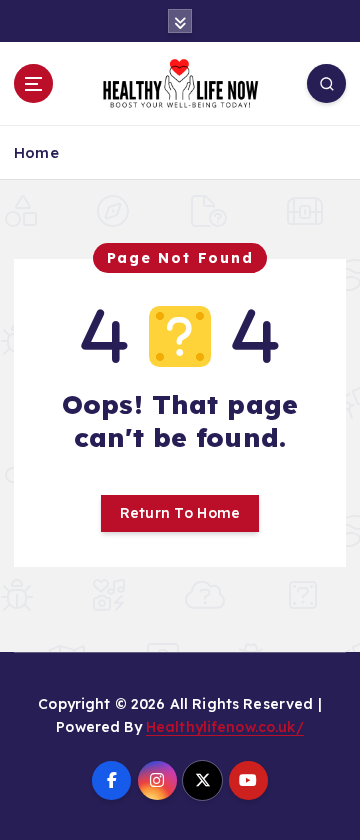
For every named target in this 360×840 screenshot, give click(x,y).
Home (36, 152)
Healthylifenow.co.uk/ (225, 727)
